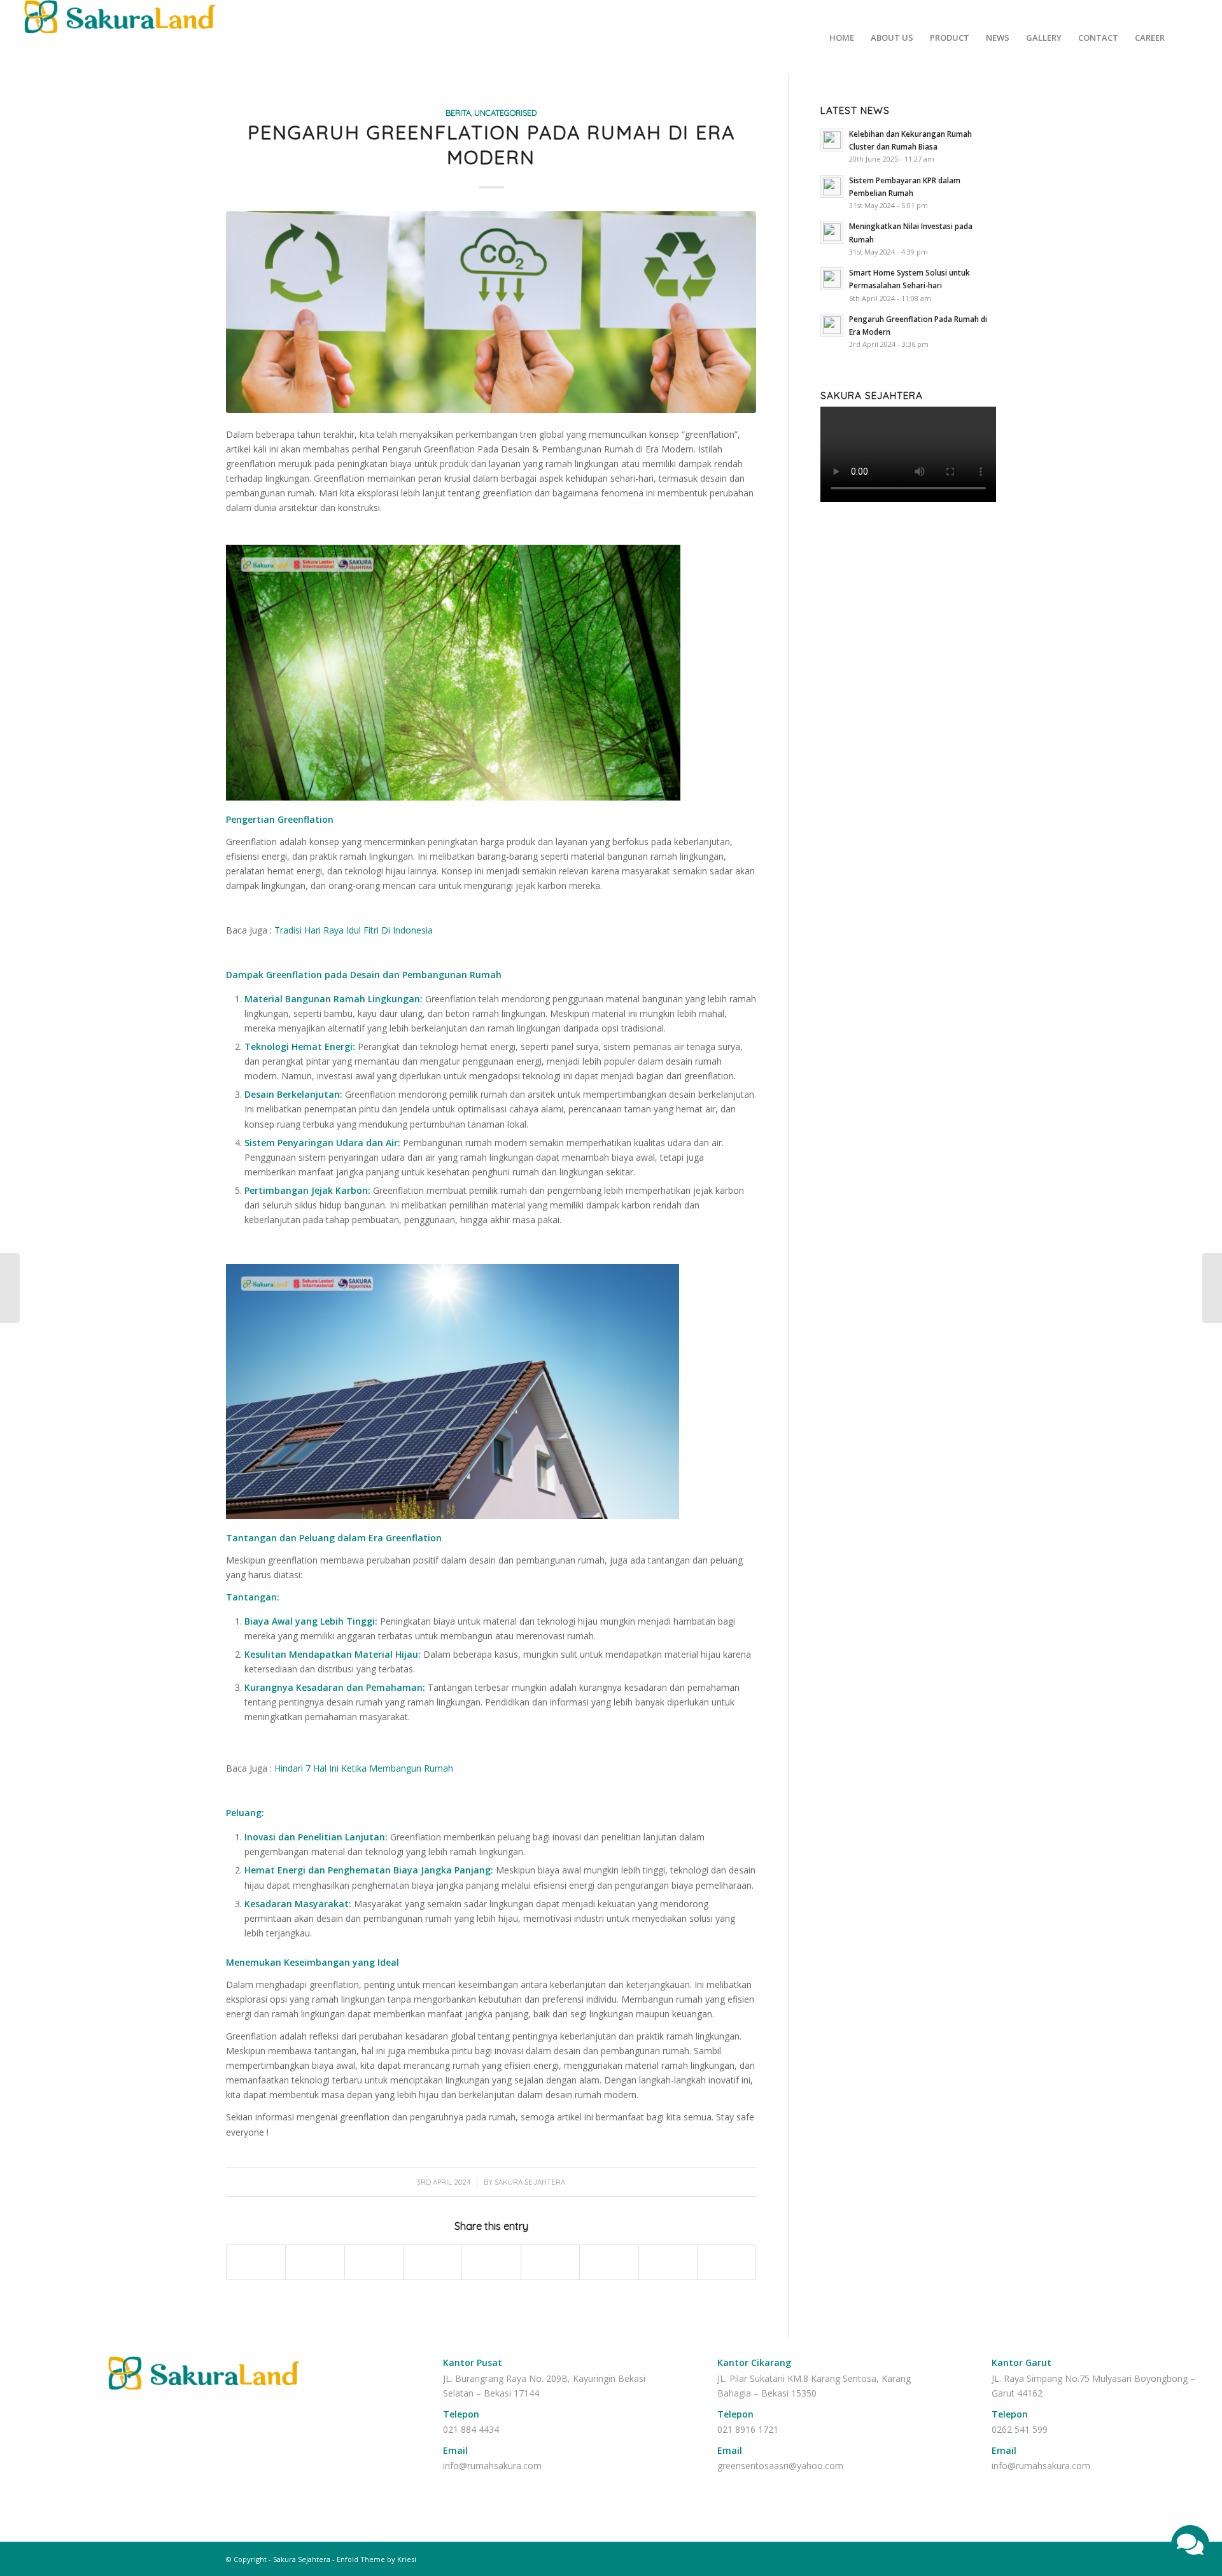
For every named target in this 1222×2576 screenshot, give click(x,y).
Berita (458, 113)
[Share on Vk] (609, 2262)
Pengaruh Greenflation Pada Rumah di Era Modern (491, 145)
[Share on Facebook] (256, 2262)
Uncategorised (505, 113)
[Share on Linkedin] (491, 2262)
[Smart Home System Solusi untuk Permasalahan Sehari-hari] (1212, 1288)
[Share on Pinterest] (432, 2262)
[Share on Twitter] (315, 2262)
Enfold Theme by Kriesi (376, 2559)
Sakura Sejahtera (530, 2182)
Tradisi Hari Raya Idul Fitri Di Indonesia (354, 930)
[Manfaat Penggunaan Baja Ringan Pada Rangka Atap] (10, 1288)
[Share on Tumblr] (550, 2262)
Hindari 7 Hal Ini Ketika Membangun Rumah (364, 1768)
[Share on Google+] (374, 2262)
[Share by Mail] (727, 2262)
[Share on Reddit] (668, 2262)
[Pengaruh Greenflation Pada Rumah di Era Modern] (491, 312)
